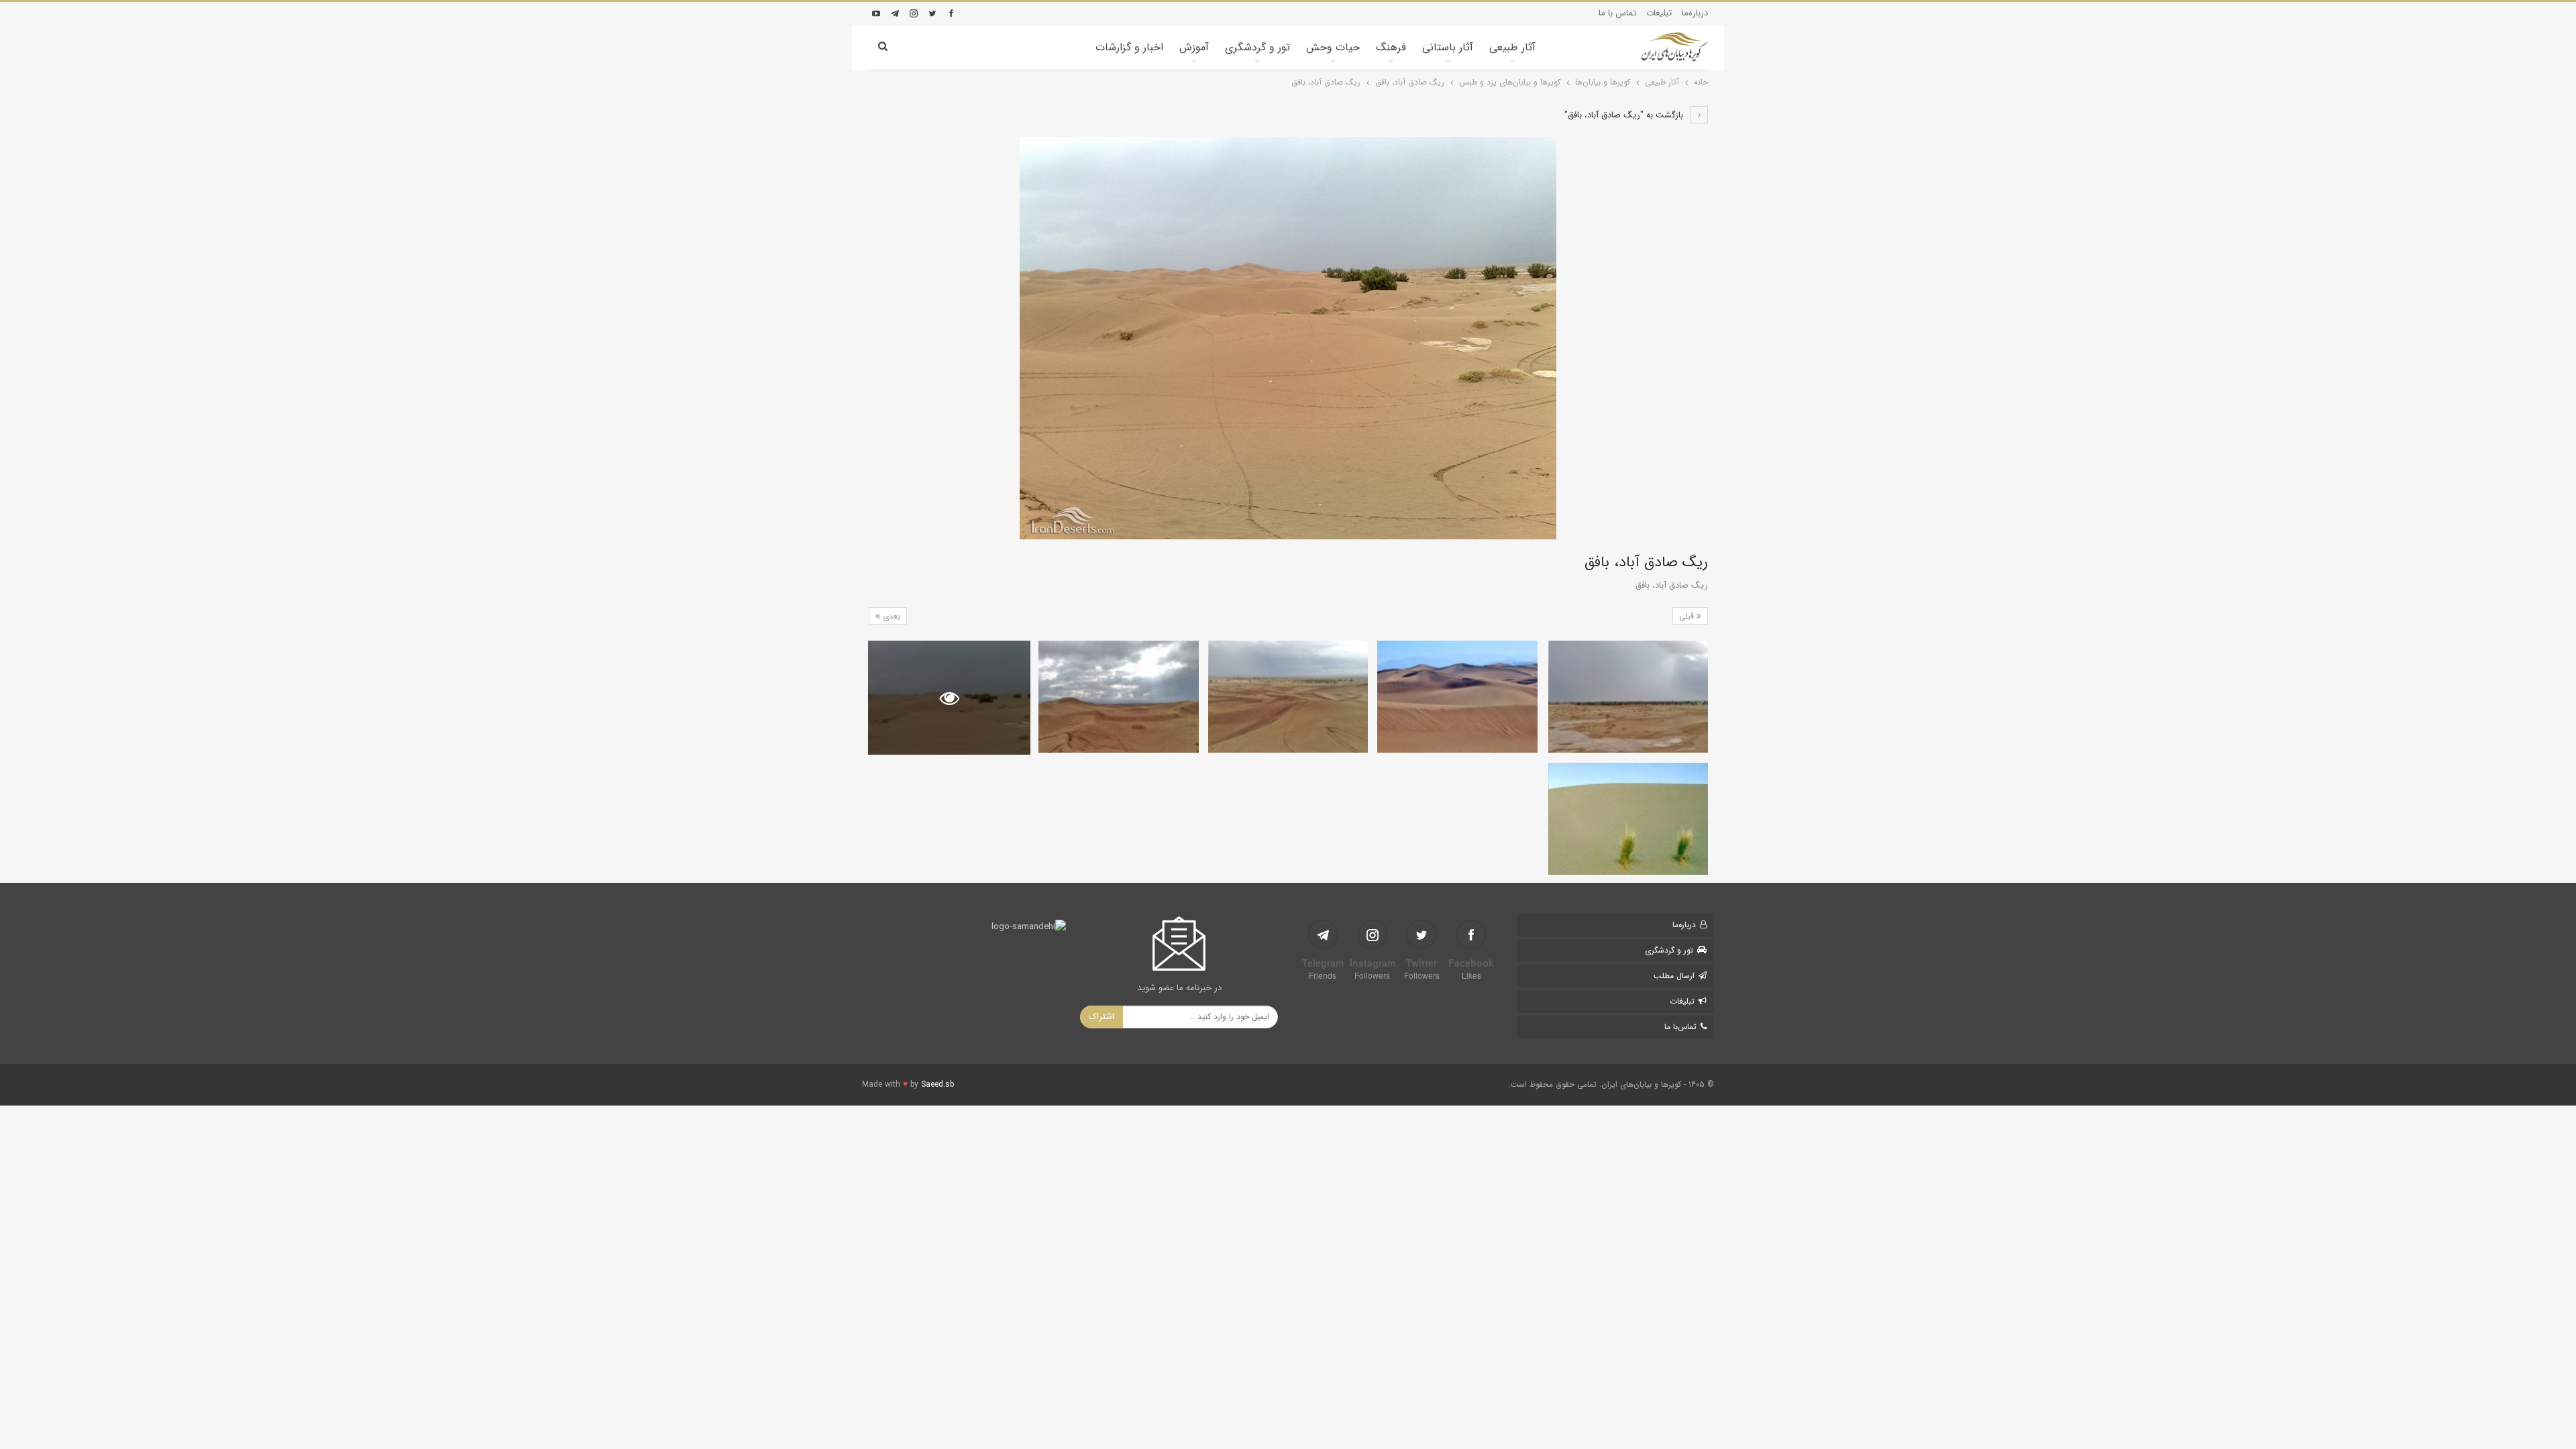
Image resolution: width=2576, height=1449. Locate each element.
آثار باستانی (1448, 47)
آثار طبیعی (1512, 47)
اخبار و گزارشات (1129, 47)
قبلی (1688, 616)
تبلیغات (1659, 13)
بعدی (890, 616)
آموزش (1194, 47)
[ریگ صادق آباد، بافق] (1628, 697)
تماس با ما (1617, 13)
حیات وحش (1333, 47)
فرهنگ (1391, 47)
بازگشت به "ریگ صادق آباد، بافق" (1625, 115)
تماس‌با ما (1680, 1027)
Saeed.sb (937, 1084)
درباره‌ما (1695, 13)
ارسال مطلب (1674, 976)
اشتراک (1102, 1017)
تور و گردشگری (1257, 47)
